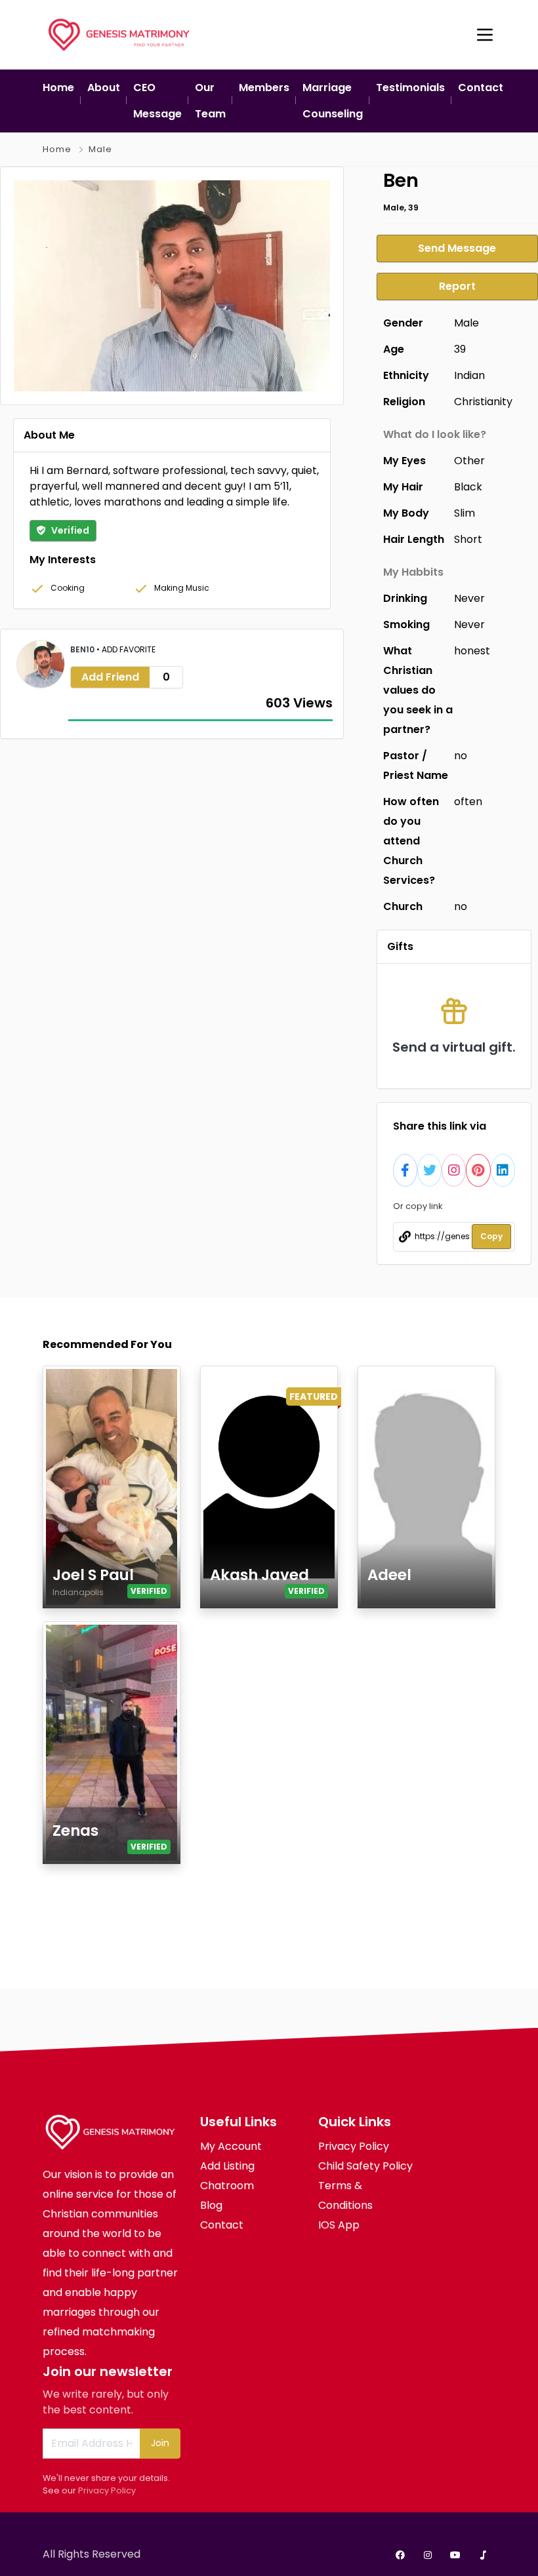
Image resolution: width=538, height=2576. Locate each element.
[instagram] (428, 2555)
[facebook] (400, 2555)
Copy (491, 1236)
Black (468, 487)
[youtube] (455, 2555)
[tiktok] (483, 2555)
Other (469, 461)
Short (468, 539)
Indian (469, 375)
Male (100, 149)
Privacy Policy (107, 2490)
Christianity (483, 402)
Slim (465, 513)
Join (160, 2443)
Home (57, 149)
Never (469, 598)
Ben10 (83, 649)
